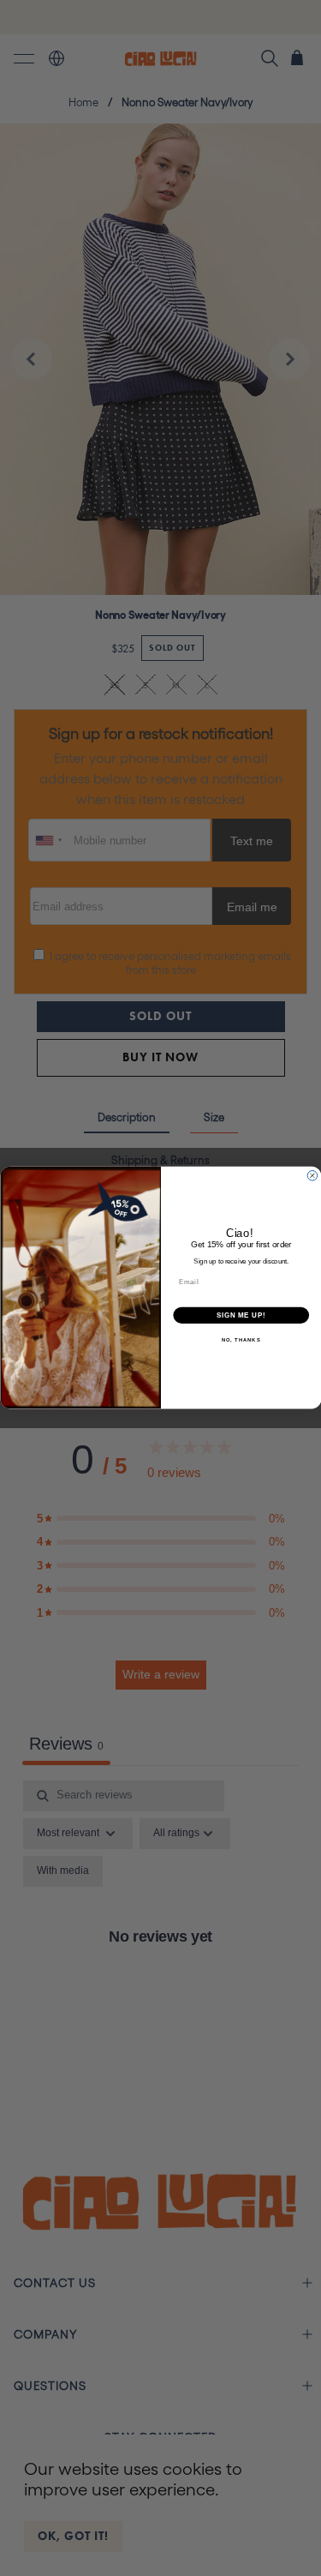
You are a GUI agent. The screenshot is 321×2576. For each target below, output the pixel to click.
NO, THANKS (241, 1340)
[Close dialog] (312, 1176)
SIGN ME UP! (241, 1315)
